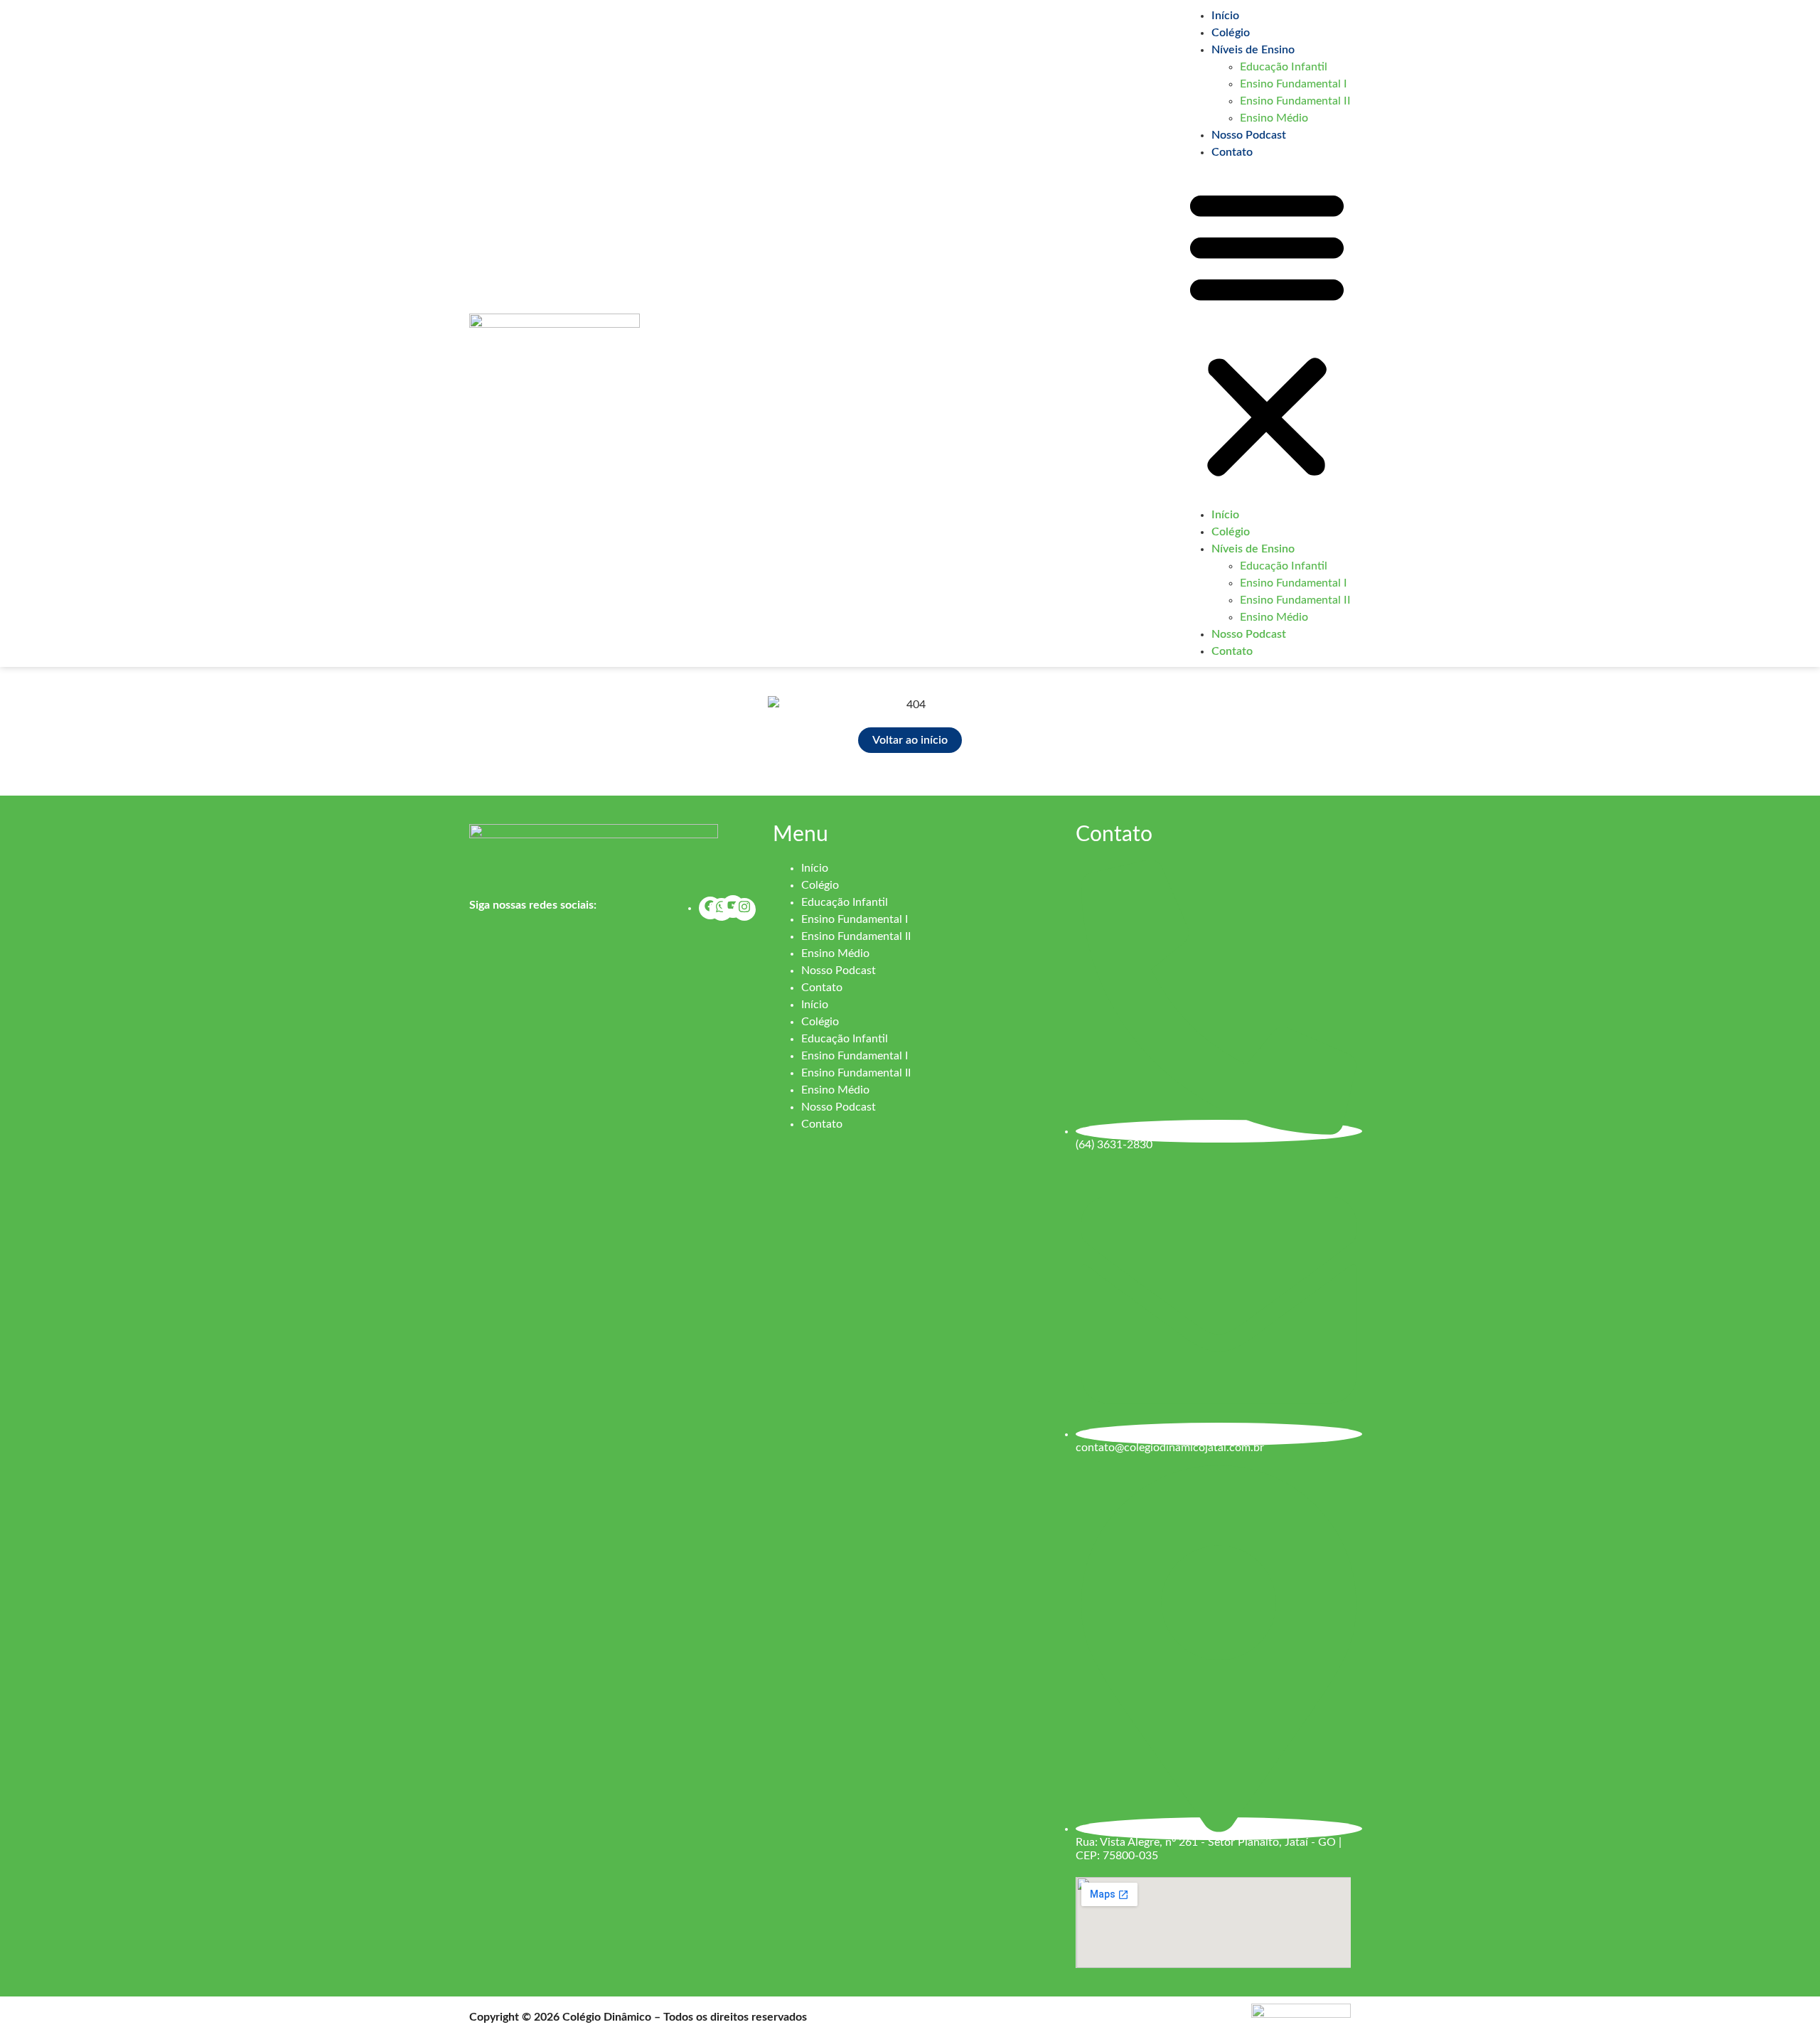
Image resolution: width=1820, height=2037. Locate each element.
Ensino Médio (1274, 118)
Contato (1232, 152)
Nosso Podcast (1249, 135)
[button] (1267, 333)
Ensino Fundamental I (1294, 84)
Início (1225, 16)
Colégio (1231, 33)
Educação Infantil (1284, 67)
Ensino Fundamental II (1295, 101)
